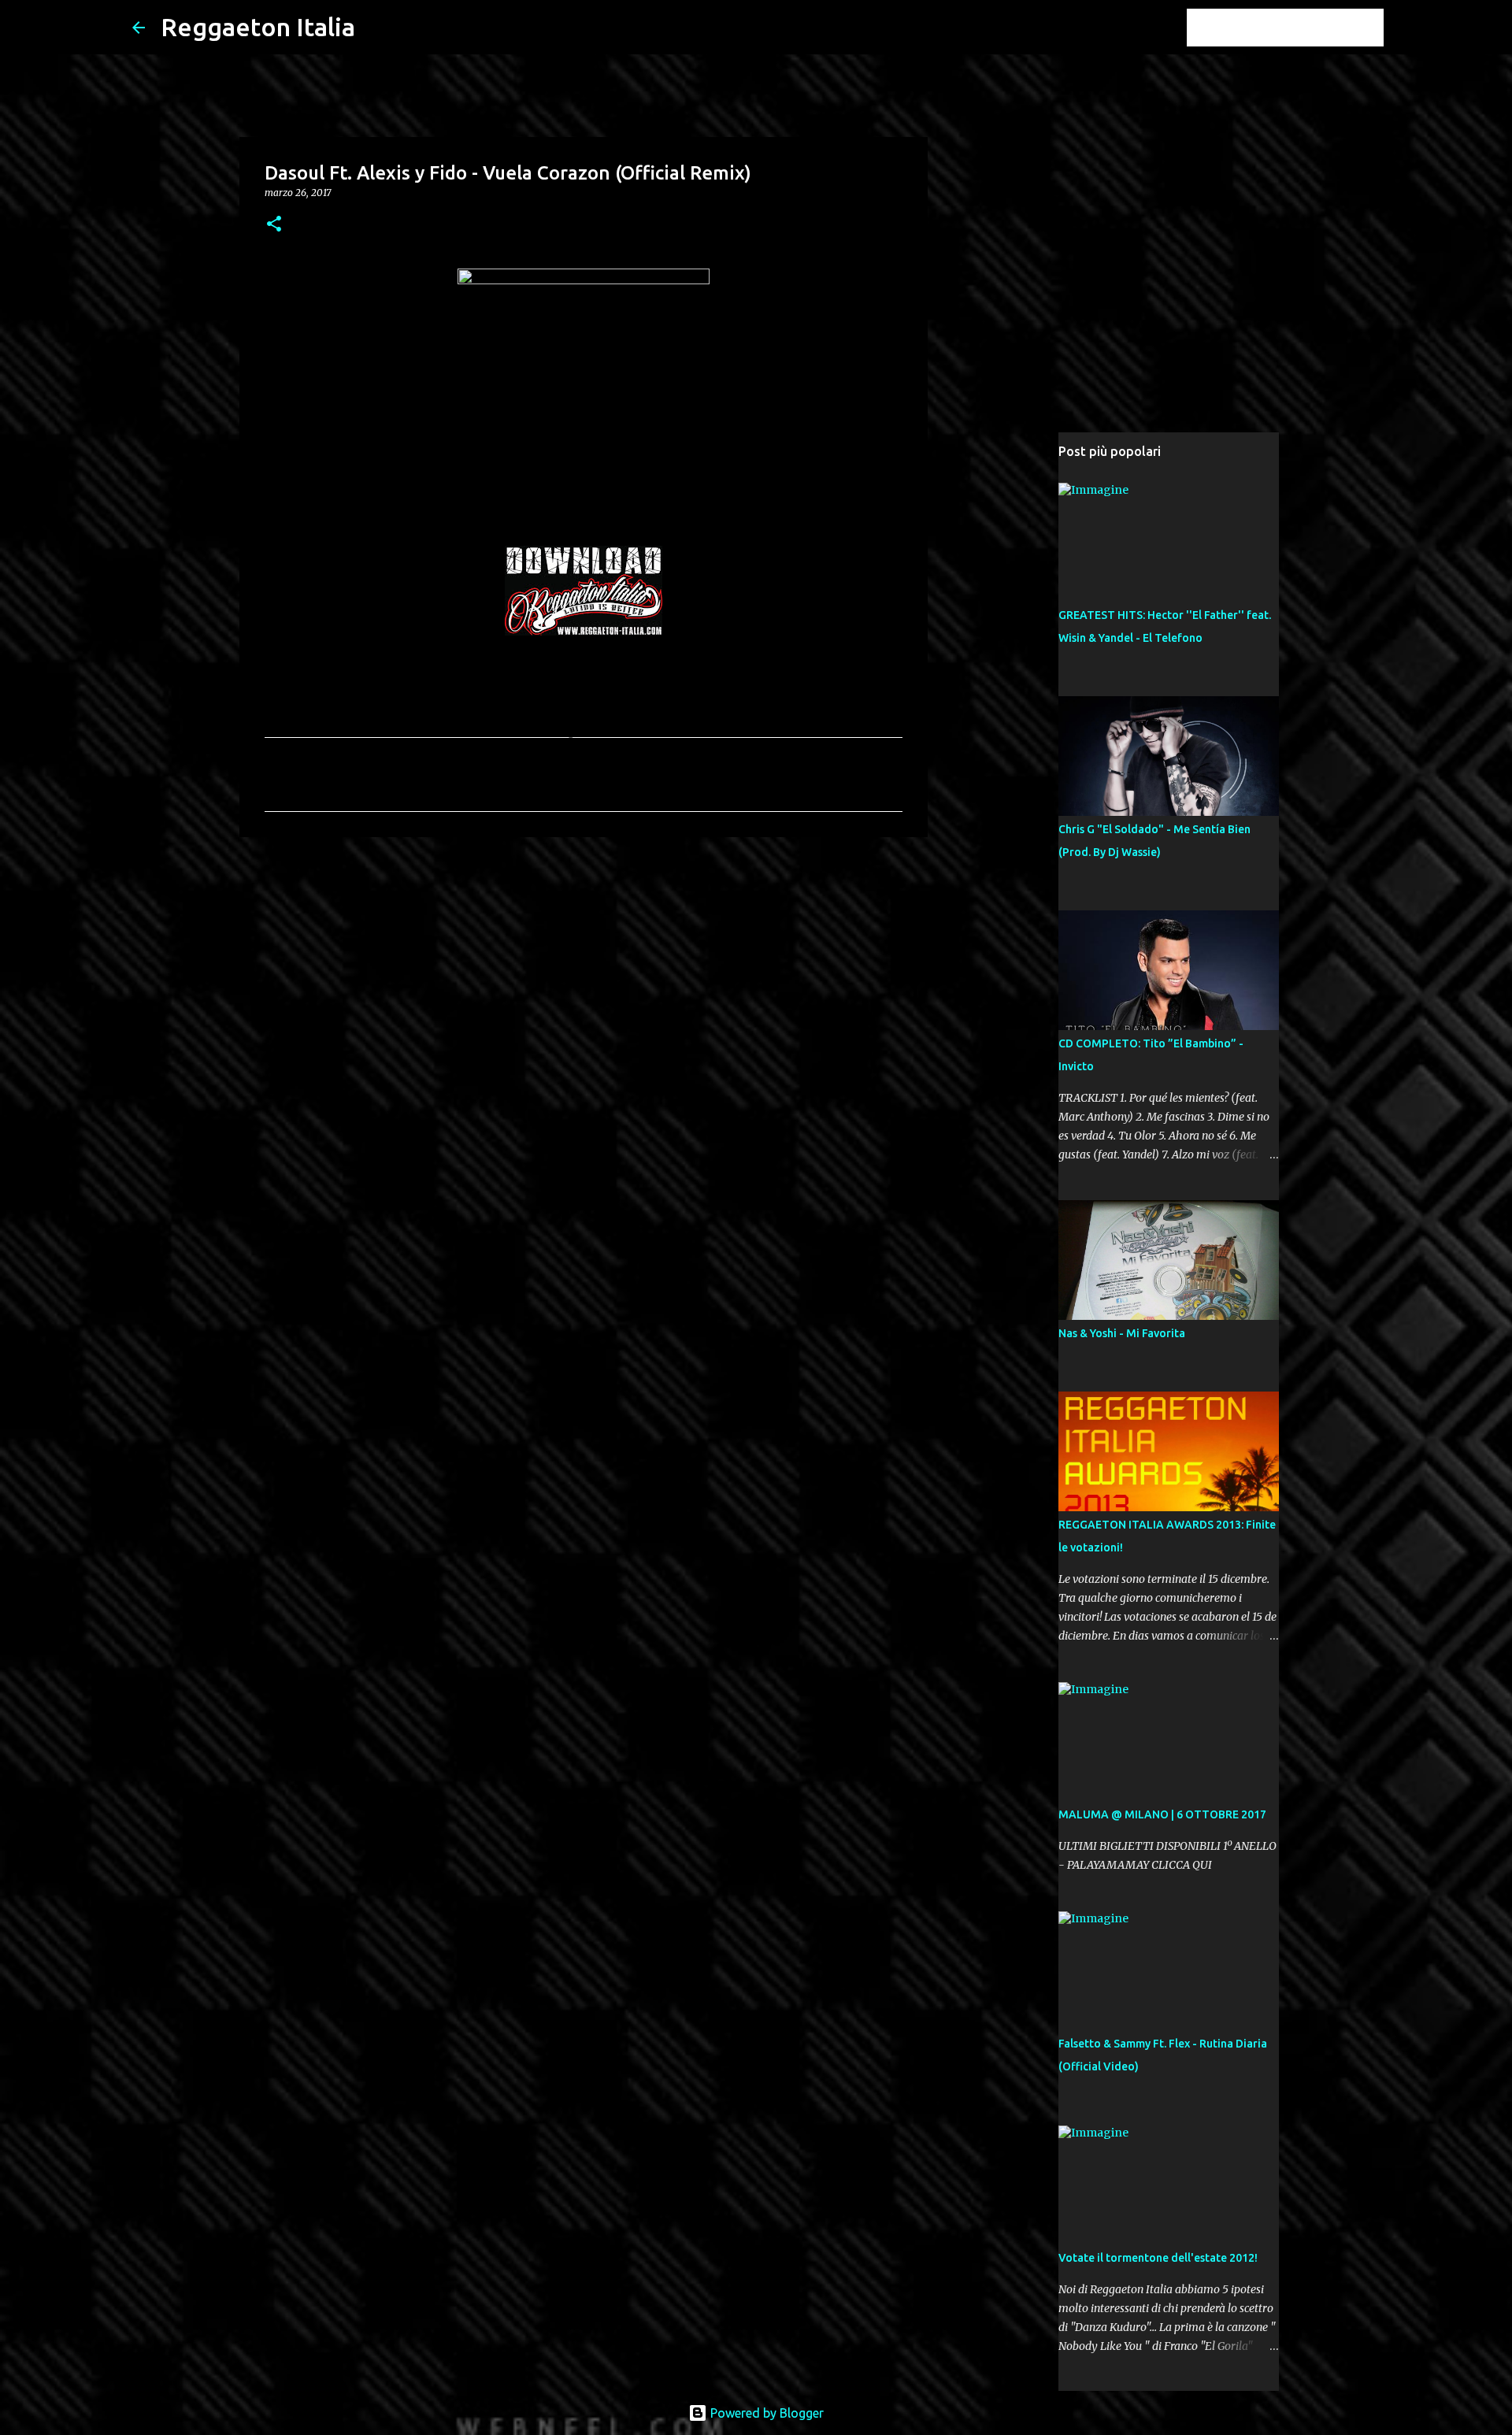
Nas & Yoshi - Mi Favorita (1122, 1333)
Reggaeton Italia (258, 27)
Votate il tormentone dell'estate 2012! (1158, 2258)
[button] (274, 225)
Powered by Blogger (765, 2413)
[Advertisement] (584, 971)
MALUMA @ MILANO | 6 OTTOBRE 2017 (1162, 1814)
